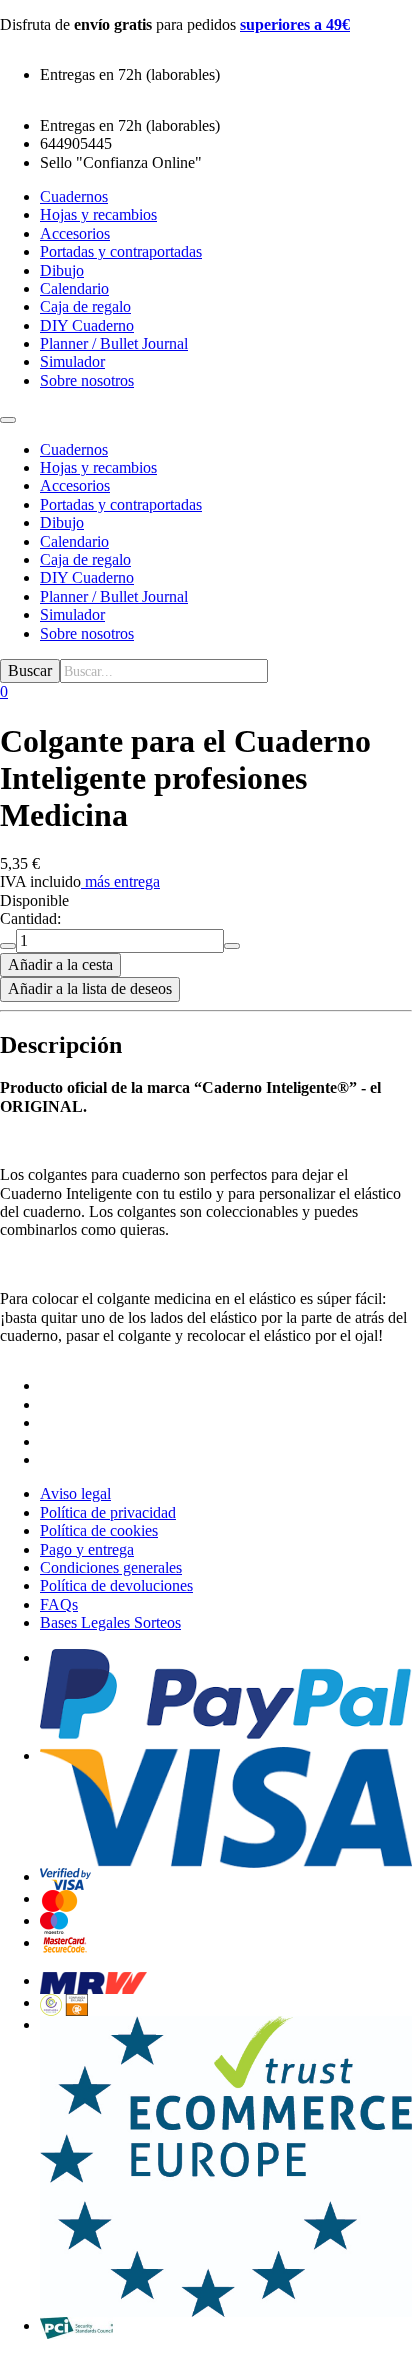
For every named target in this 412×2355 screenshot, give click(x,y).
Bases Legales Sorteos (110, 1622)
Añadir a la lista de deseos (90, 988)
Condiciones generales (111, 1567)
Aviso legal (75, 1493)
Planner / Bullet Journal (114, 596)
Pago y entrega (87, 1549)
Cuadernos (74, 449)
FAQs (59, 1604)
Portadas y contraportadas (121, 504)
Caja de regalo (85, 559)
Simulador (72, 614)
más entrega (122, 881)
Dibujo (62, 522)
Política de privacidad (108, 1512)
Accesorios (75, 485)
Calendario (74, 541)
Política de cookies (99, 1530)
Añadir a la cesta (60, 964)
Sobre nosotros (87, 633)
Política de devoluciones (116, 1585)
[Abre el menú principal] (8, 420)
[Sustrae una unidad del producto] (8, 946)
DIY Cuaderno (87, 577)
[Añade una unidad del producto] (232, 946)
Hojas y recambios (98, 467)
